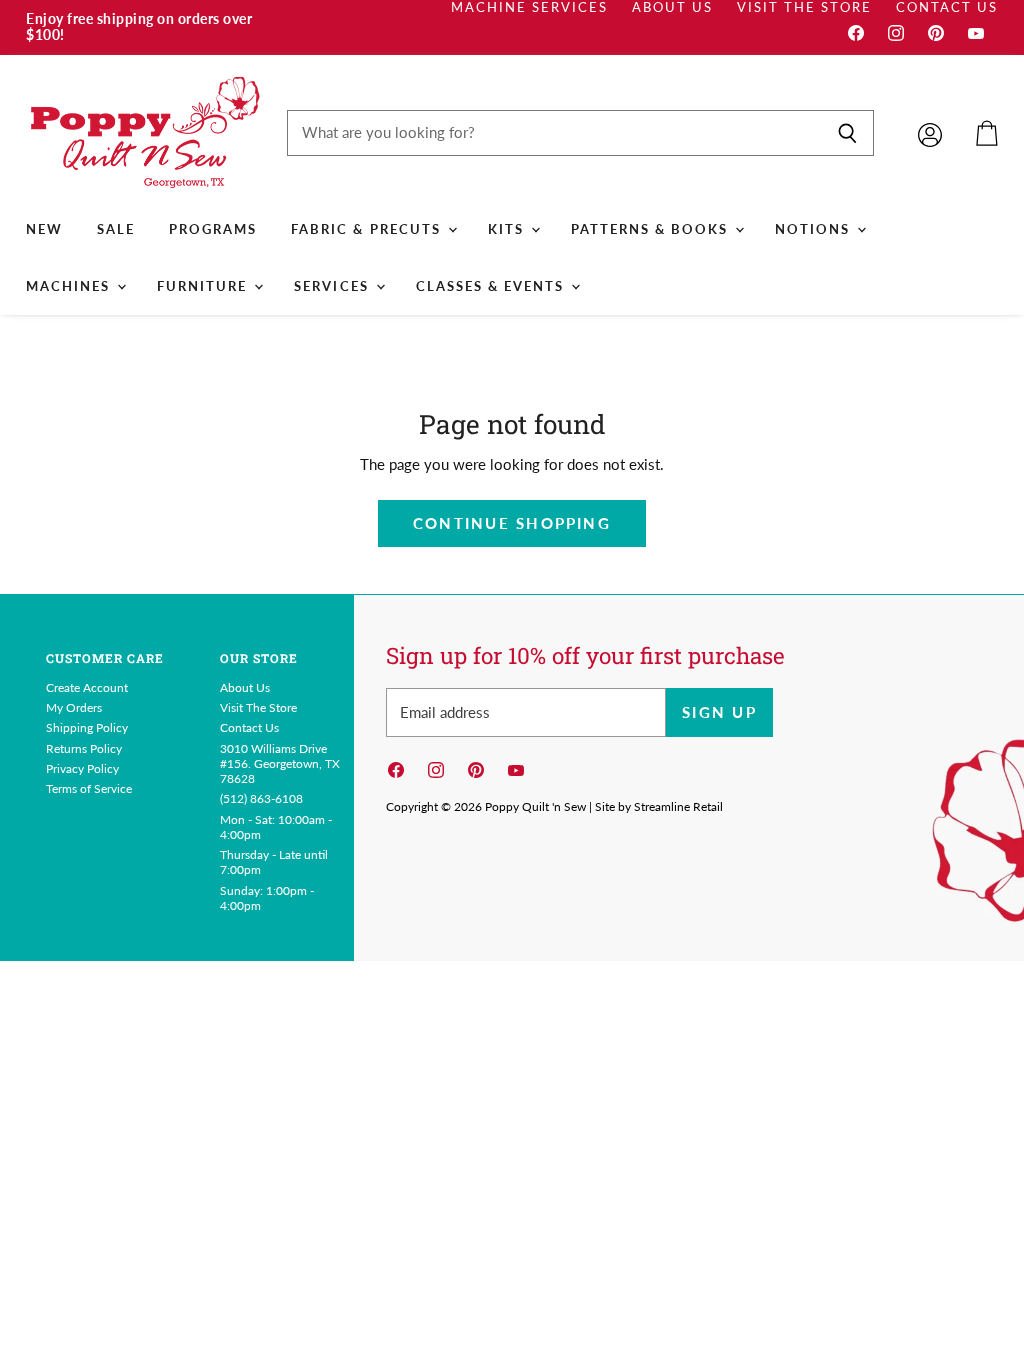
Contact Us (947, 7)
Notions (815, 229)
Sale (116, 229)
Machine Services (529, 7)
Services (333, 286)
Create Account (87, 687)
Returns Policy (84, 748)
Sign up (719, 712)
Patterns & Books (652, 229)
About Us (672, 7)
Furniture (204, 286)
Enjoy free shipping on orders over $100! (139, 27)
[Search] (847, 133)
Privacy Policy (82, 768)
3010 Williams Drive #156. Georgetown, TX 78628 (280, 763)
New (44, 229)
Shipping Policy (87, 727)
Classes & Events (492, 286)
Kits (508, 229)
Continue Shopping (512, 523)
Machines (70, 286)
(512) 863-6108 (261, 798)
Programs (213, 229)
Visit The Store (804, 7)
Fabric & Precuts (368, 229)
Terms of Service (89, 788)
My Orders (74, 707)
